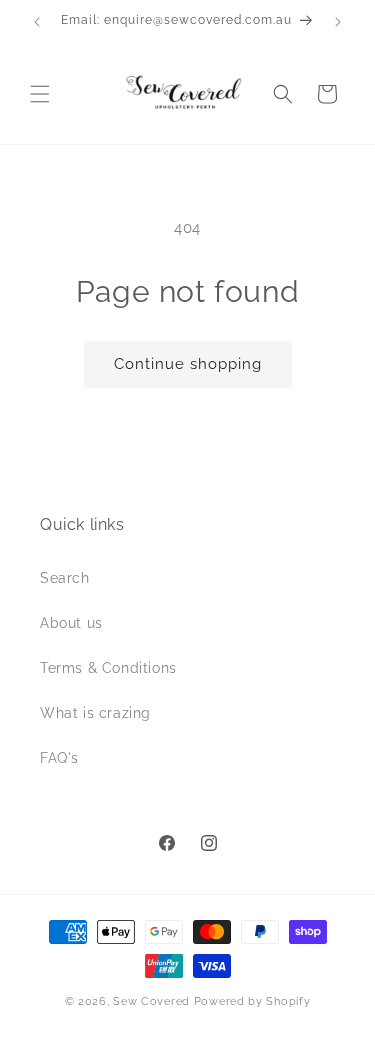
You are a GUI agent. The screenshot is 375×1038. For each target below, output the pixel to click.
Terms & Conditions (108, 668)
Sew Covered (151, 1001)
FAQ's (59, 758)
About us (71, 623)
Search (65, 578)
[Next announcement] (338, 22)
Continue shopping (188, 364)
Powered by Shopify (252, 1001)
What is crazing (95, 713)
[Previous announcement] (37, 22)
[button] (40, 94)
